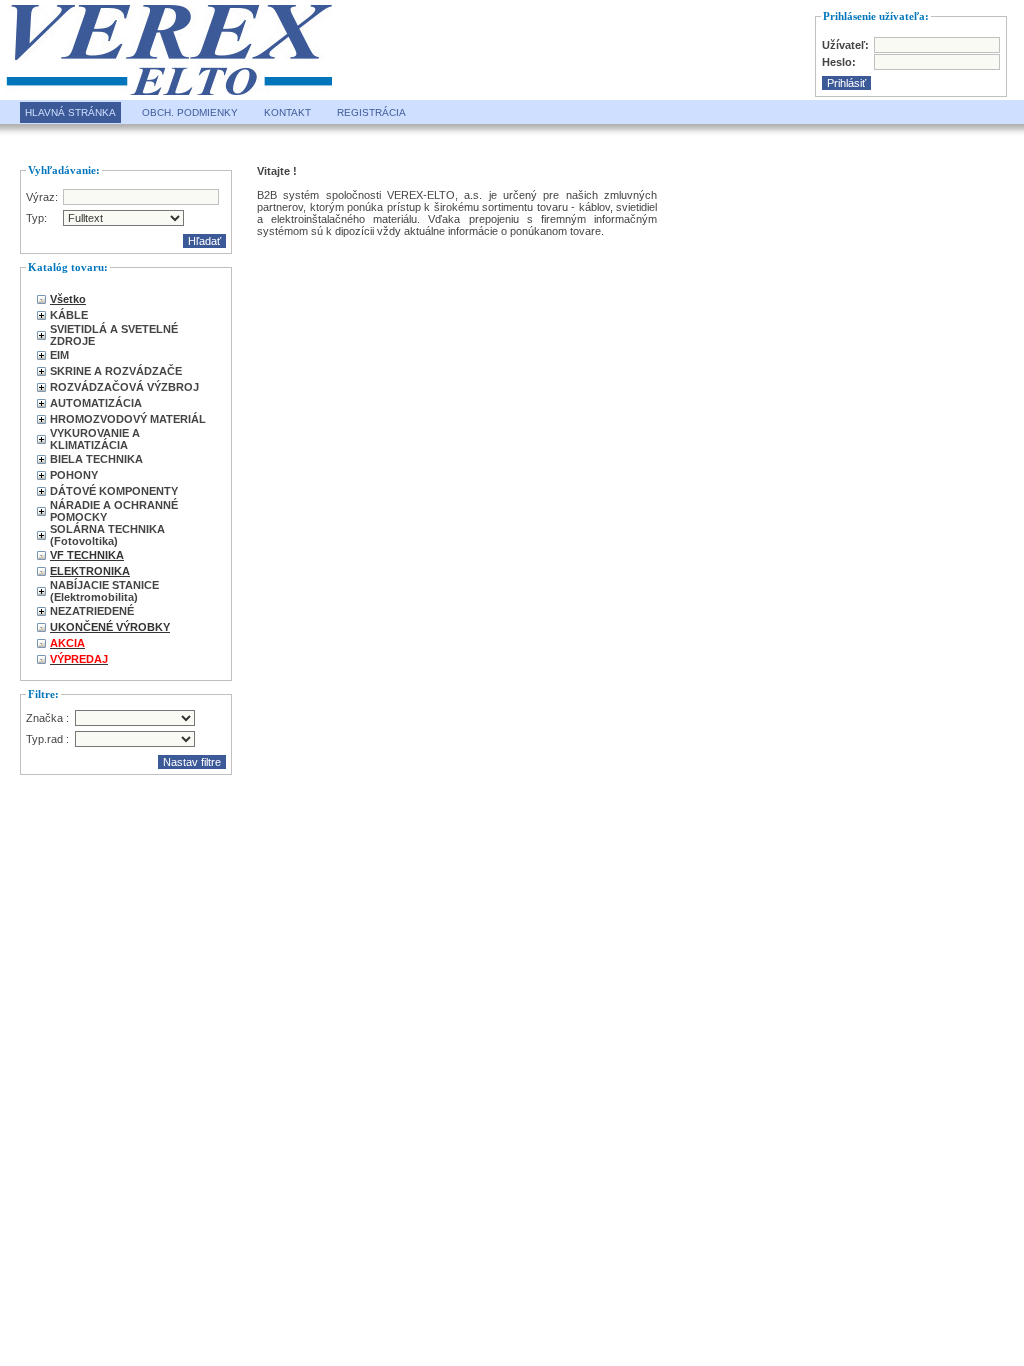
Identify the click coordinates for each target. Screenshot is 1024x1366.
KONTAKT (287, 112)
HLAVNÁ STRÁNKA (70, 112)
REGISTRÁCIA (371, 112)
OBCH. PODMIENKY (190, 112)
